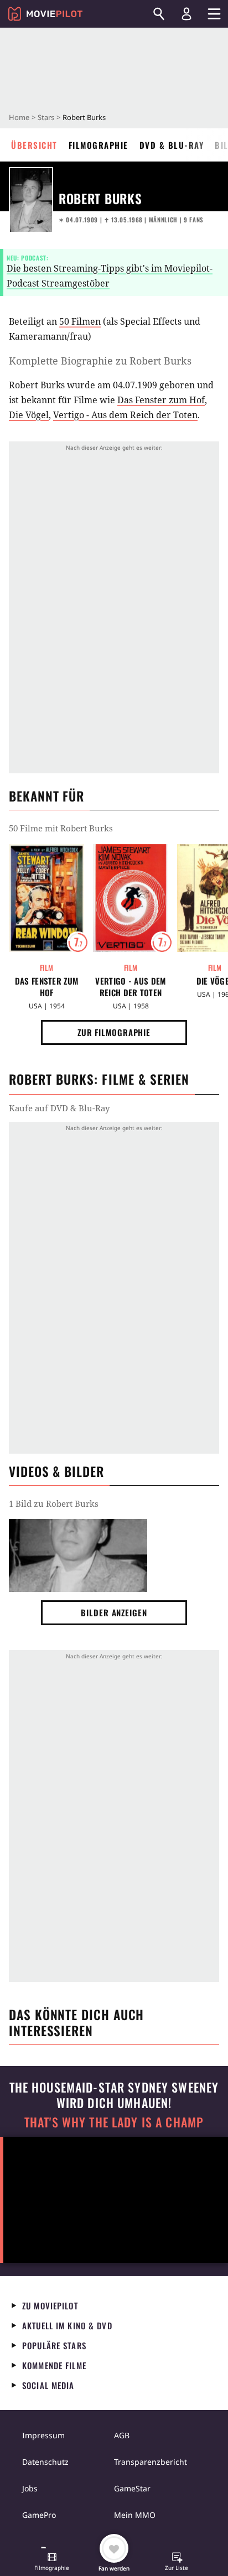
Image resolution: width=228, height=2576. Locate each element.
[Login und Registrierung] (186, 14)
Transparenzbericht (151, 2462)
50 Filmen (80, 321)
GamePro (39, 2515)
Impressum (43, 2435)
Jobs (30, 2488)
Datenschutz (45, 2462)
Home (19, 117)
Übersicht (34, 145)
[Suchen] (159, 14)
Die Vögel (29, 415)
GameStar (132, 2488)
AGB (122, 2435)
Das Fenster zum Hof (161, 400)
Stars (46, 117)
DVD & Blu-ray (172, 145)
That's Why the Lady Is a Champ (114, 2122)
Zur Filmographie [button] (114, 1032)
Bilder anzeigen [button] (114, 1612)
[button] (52, 2563)
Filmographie (99, 145)
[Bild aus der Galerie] (78, 1556)
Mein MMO (135, 2515)
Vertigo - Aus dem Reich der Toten (125, 415)
